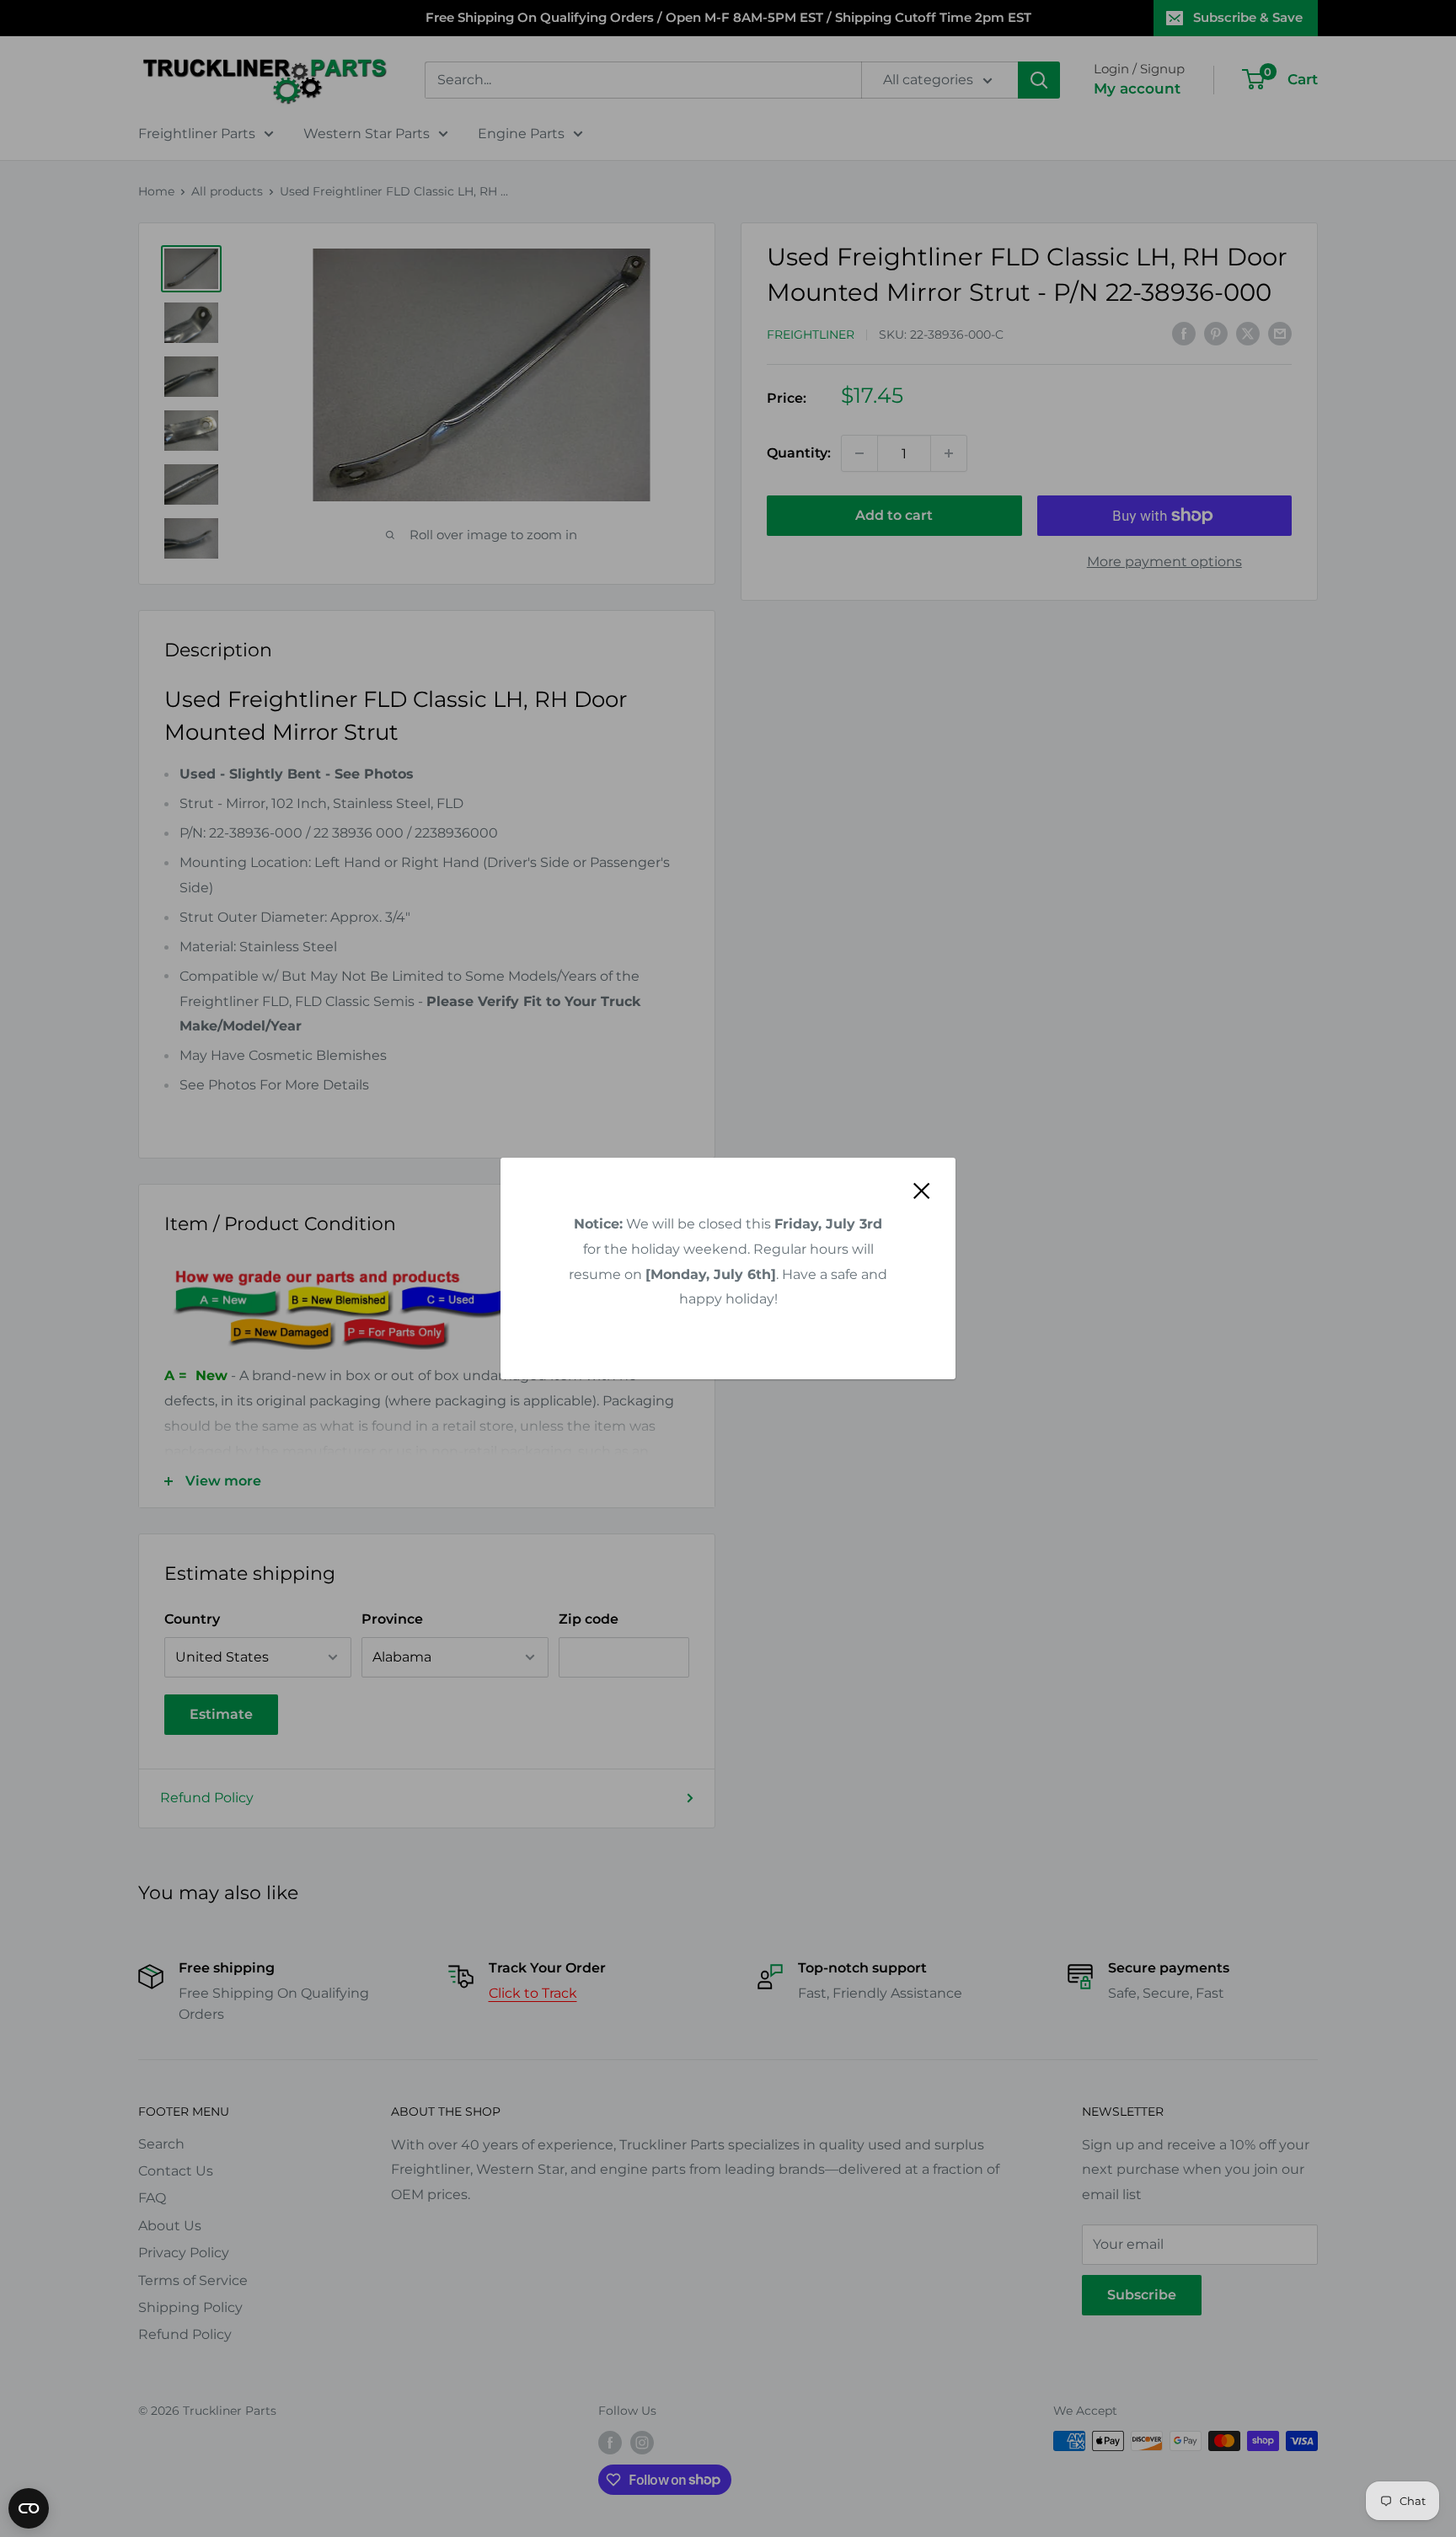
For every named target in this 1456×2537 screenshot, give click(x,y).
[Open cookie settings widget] (29, 2508)
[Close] (922, 1191)
